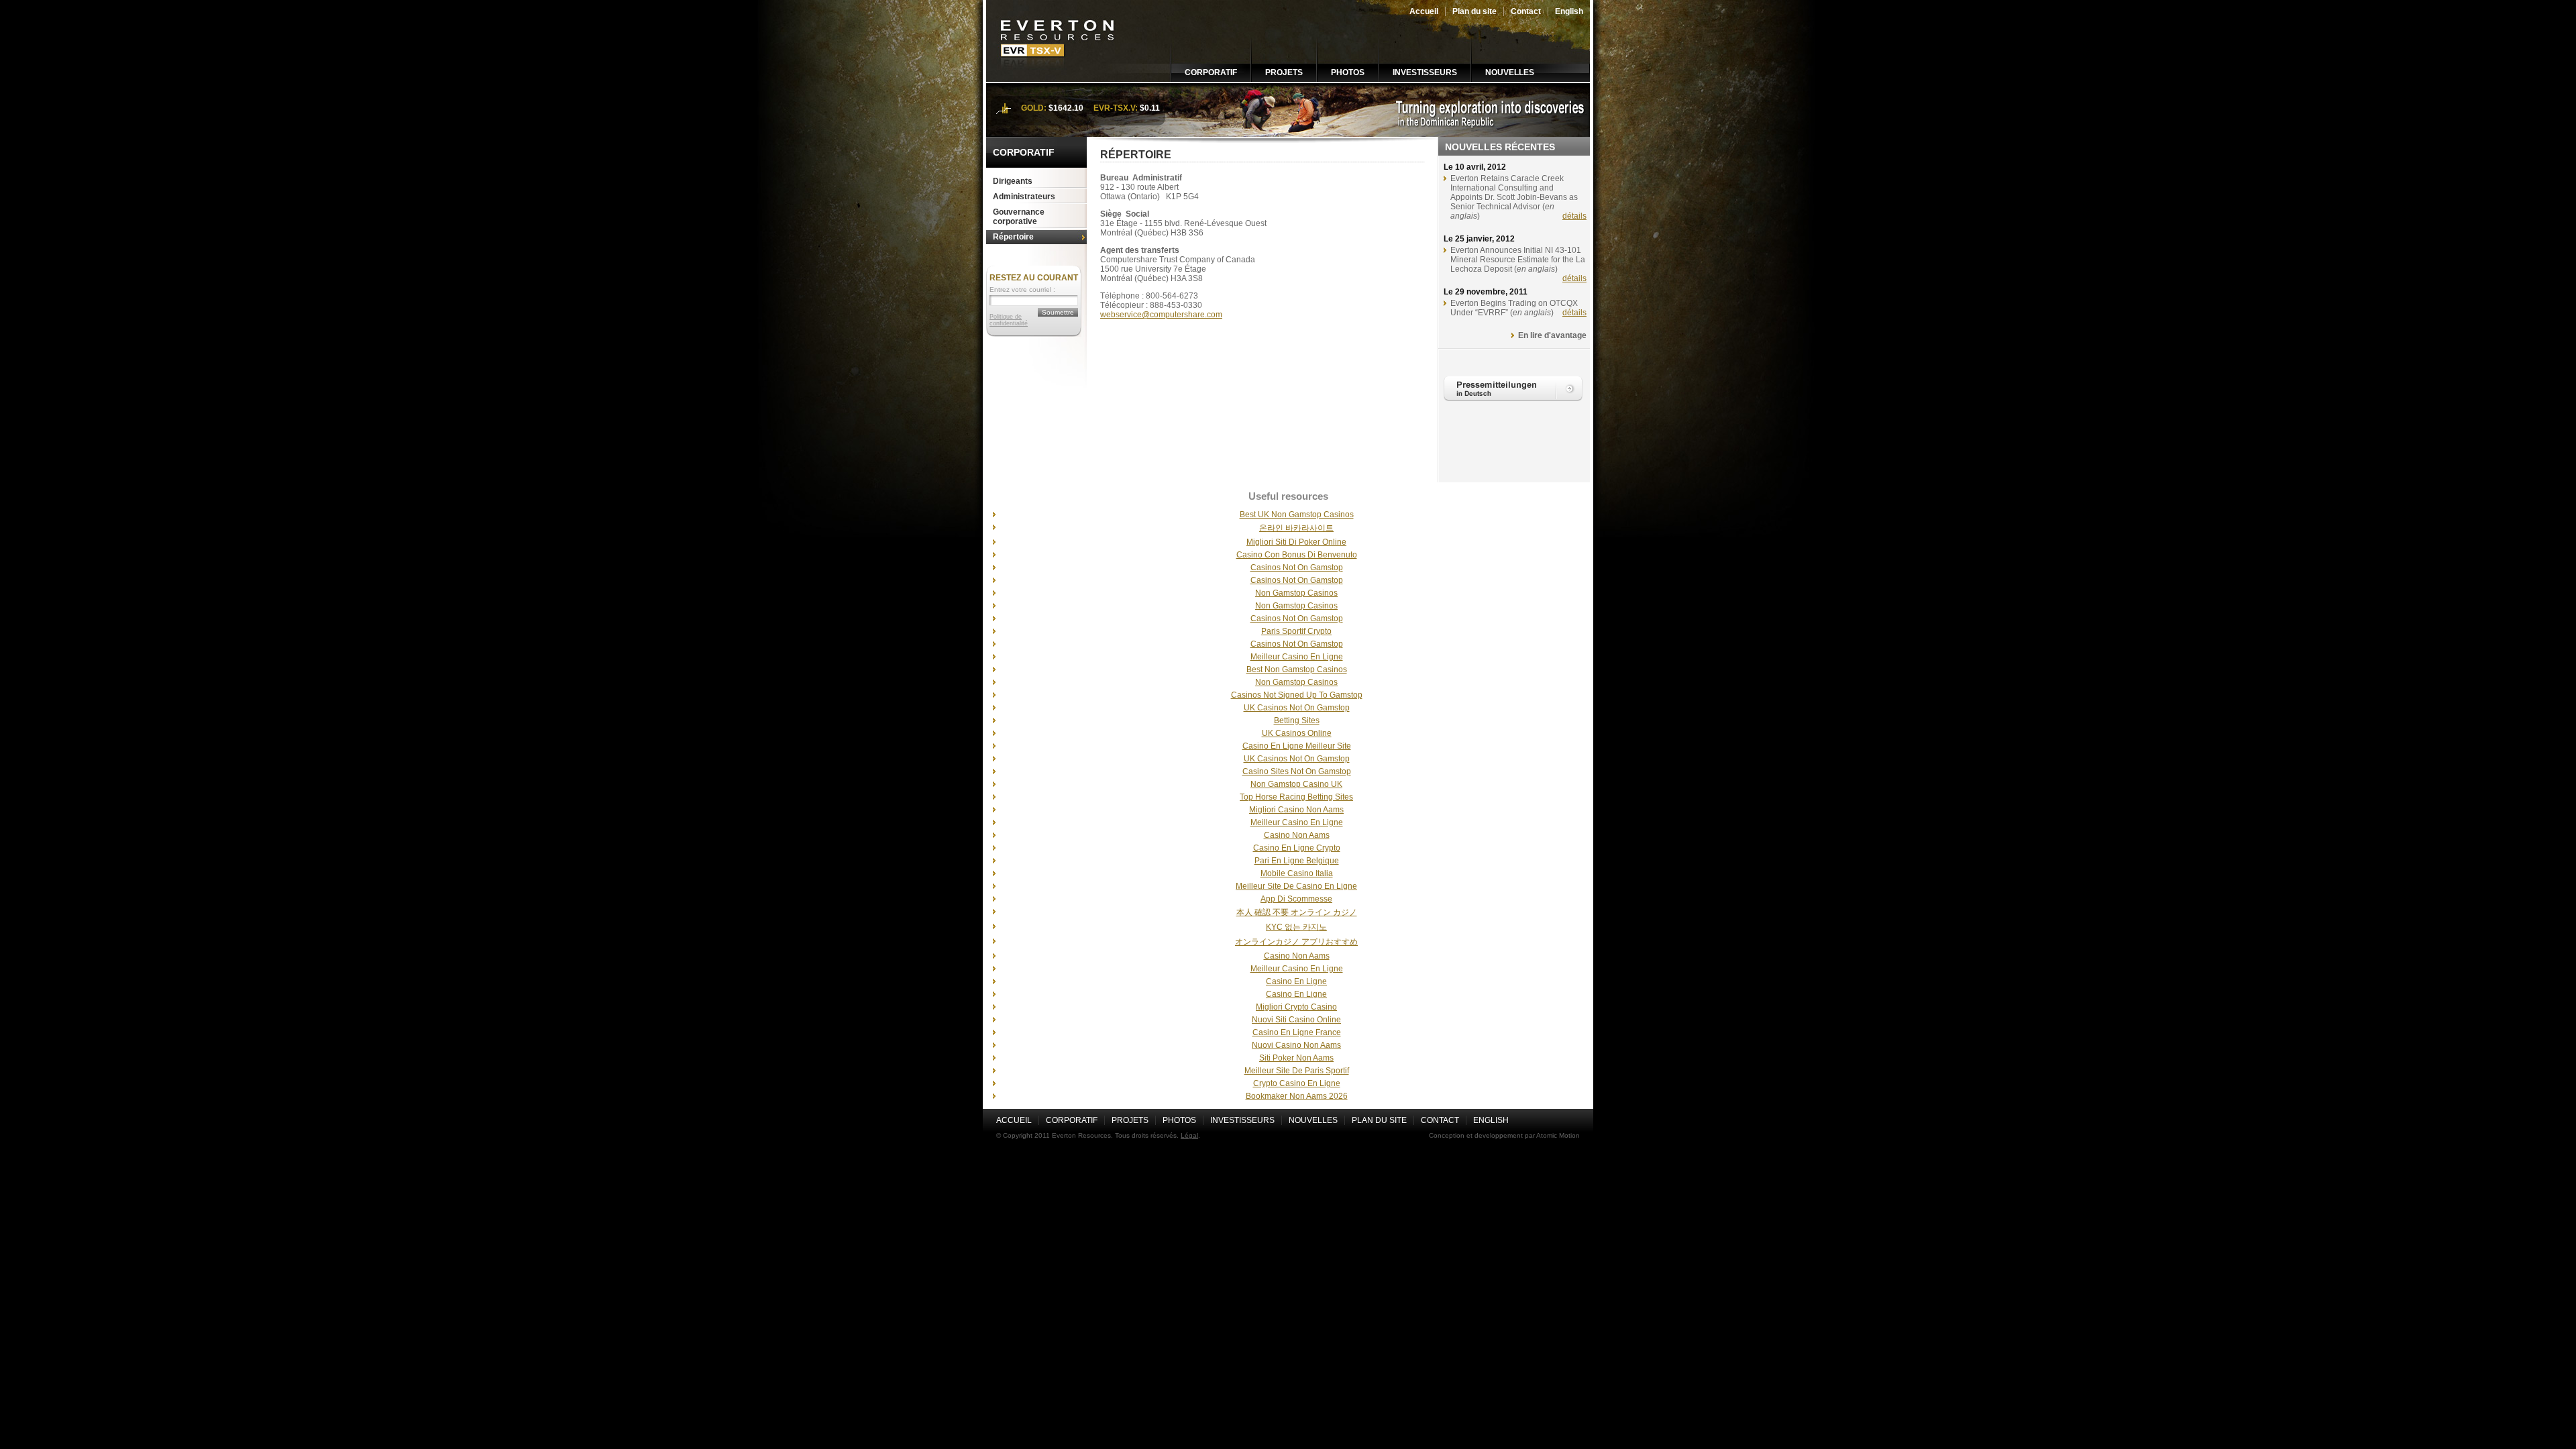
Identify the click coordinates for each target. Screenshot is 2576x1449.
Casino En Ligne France (1297, 1032)
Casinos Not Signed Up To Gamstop (1297, 695)
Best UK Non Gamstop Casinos (1297, 515)
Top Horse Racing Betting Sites (1296, 797)
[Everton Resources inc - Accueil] (1058, 79)
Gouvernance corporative (1019, 217)
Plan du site (1474, 11)
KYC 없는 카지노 (1296, 927)
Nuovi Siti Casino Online (1296, 1020)
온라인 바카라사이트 (1296, 528)
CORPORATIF (1024, 152)
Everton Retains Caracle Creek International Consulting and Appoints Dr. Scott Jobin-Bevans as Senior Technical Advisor (1514, 193)
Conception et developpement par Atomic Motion (1504, 1135)
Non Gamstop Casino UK (1296, 784)
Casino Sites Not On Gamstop (1297, 771)
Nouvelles (1510, 72)
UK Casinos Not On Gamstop (1297, 708)
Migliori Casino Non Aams (1296, 810)
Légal (1189, 1135)
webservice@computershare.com (1161, 315)
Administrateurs (1024, 197)
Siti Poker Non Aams (1296, 1058)
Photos (1348, 72)
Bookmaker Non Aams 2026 (1297, 1096)
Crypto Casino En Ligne (1297, 1083)
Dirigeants (1013, 181)
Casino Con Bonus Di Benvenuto (1297, 555)
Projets (1284, 72)
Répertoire (1013, 237)
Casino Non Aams (1297, 835)
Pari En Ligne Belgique (1297, 861)
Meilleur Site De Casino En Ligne (1296, 886)
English (1569, 11)
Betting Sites (1297, 720)
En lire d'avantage (1552, 335)
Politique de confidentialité (1009, 320)
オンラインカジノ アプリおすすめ (1296, 942)
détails (1574, 216)
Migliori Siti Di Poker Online (1296, 542)
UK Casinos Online (1297, 733)
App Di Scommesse (1296, 899)
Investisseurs (1425, 72)
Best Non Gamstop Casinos (1297, 669)
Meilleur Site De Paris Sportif (1297, 1071)
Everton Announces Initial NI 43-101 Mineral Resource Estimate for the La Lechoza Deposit (1518, 260)
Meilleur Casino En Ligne (1297, 657)
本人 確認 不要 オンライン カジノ (1297, 912)
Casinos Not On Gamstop (1297, 568)
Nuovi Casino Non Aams (1296, 1045)
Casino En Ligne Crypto (1297, 848)
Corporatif (1211, 72)
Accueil (1424, 11)
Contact (1526, 11)
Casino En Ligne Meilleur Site (1297, 746)
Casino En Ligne (1296, 981)
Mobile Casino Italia (1297, 873)
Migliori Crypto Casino (1296, 1007)
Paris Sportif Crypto (1296, 631)
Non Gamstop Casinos (1296, 593)
